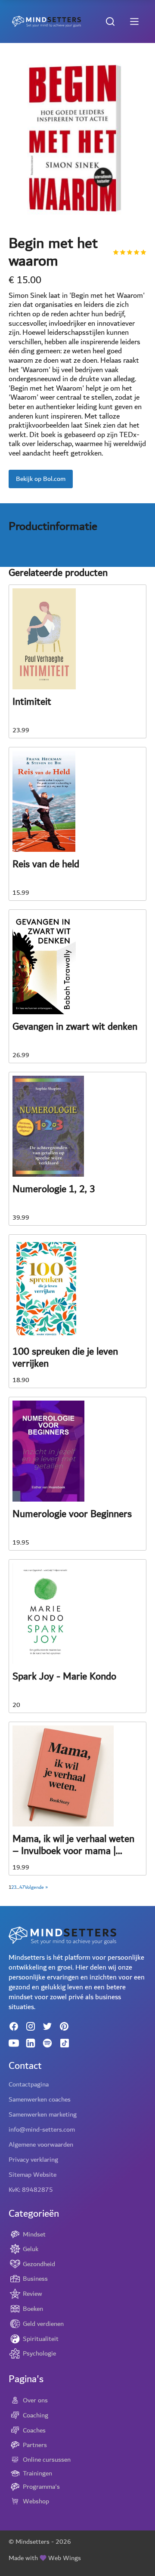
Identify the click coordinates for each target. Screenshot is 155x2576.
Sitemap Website (33, 2175)
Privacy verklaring (33, 2160)
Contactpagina (29, 2084)
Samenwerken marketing (43, 2114)
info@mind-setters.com (42, 2129)
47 (22, 1888)
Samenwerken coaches (40, 2099)
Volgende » (36, 1888)
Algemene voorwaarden (41, 2145)
